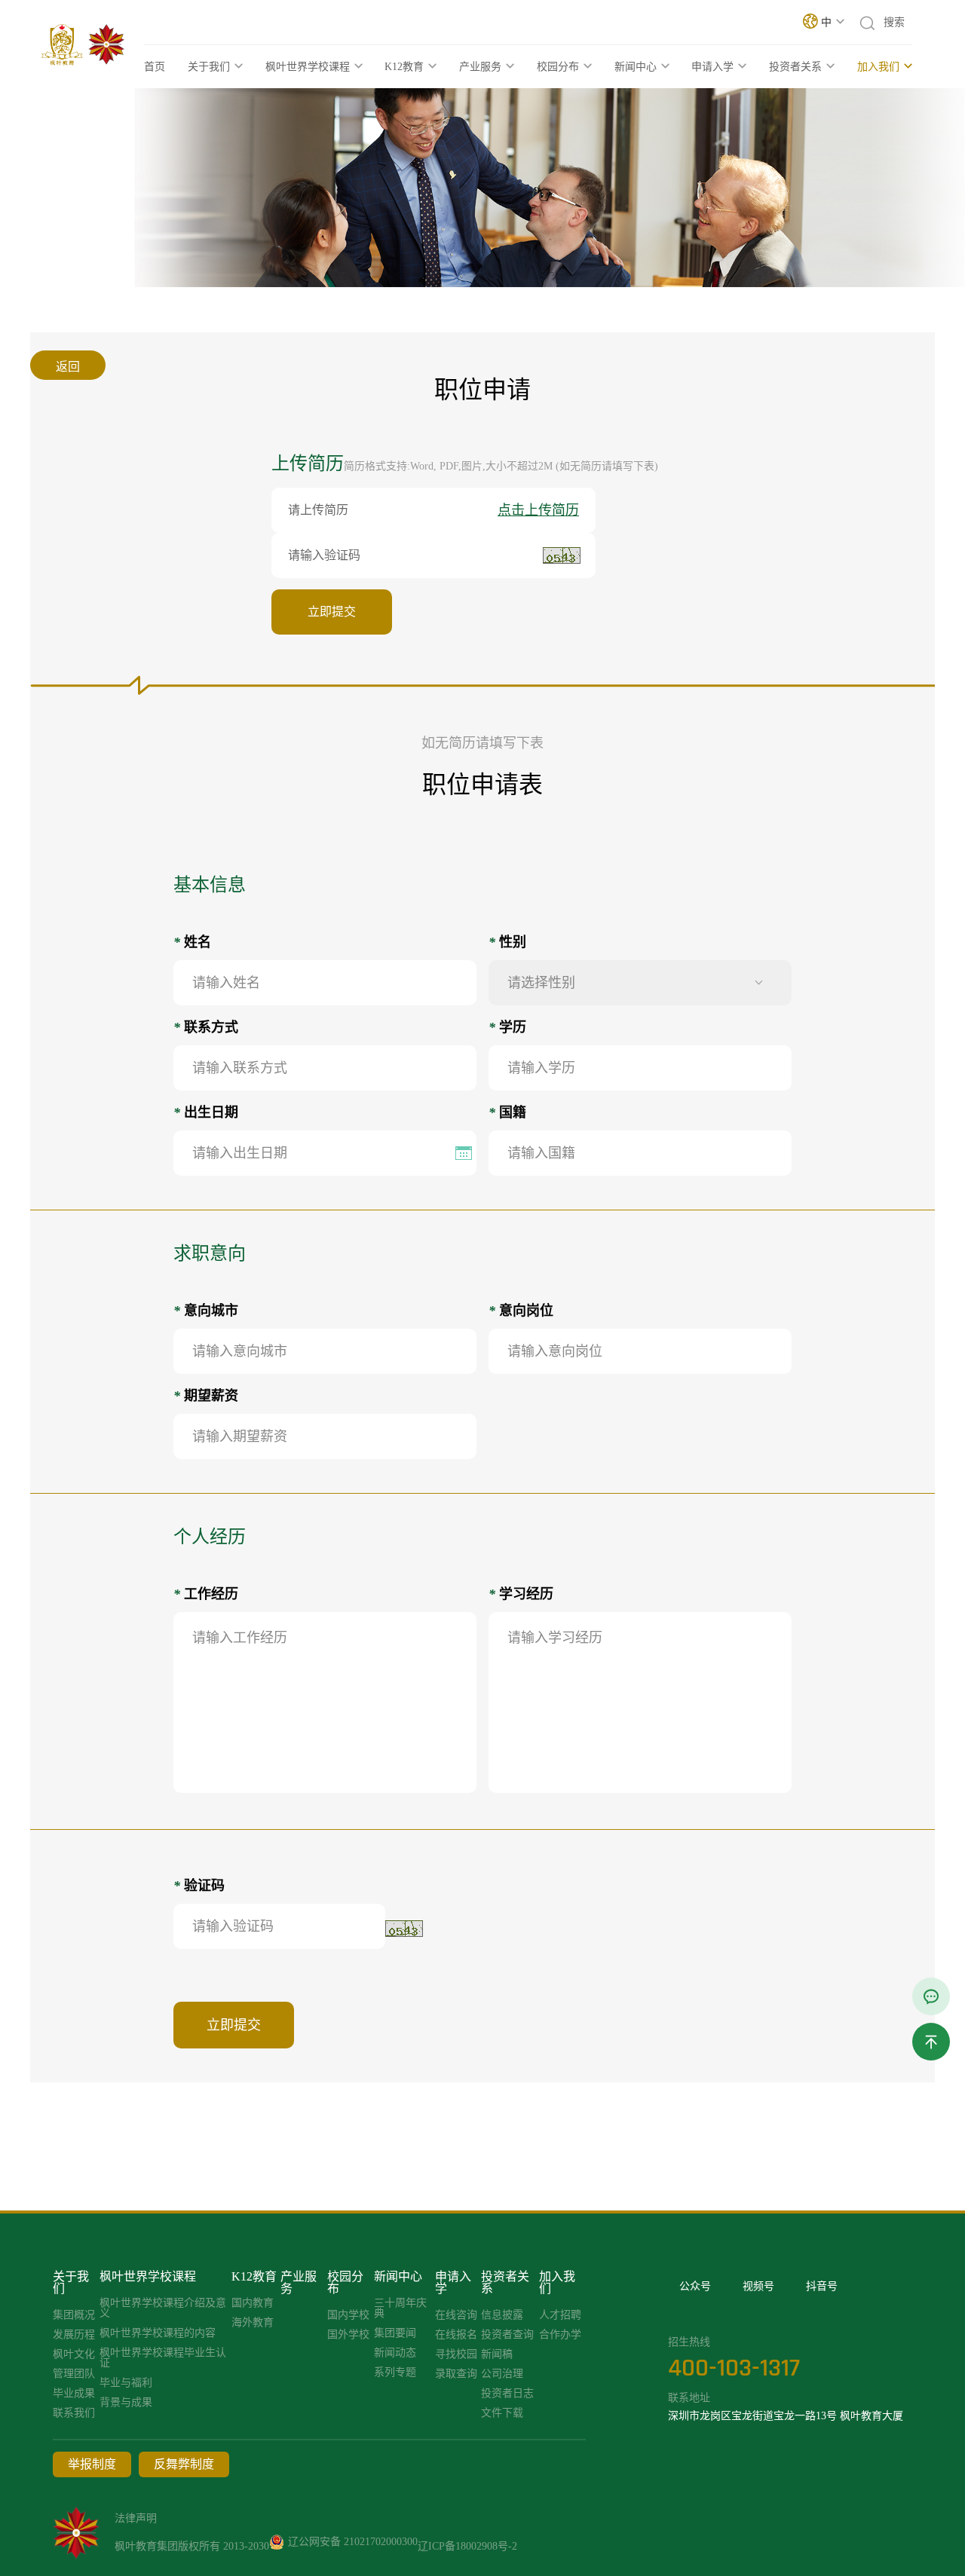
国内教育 (253, 2303)
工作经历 (206, 1594)
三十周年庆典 (400, 2308)
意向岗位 (521, 1311)
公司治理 (502, 2374)
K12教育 (404, 67)
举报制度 (92, 2464)
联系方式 (206, 1027)
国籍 (507, 1112)
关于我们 (209, 67)
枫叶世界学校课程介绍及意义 (163, 2308)
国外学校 (348, 2335)
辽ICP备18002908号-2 (467, 2546)
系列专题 (395, 2373)
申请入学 (712, 67)
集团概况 (74, 2315)
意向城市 (206, 1311)
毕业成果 (74, 2394)
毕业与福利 (126, 2383)
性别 (507, 942)
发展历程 (74, 2335)
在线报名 (456, 2335)
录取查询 (456, 2374)
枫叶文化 (74, 2354)
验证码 (199, 1886)
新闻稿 (497, 2354)
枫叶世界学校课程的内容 (158, 2333)
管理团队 (74, 2374)
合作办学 (560, 2335)
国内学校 (348, 2315)
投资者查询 (507, 2335)
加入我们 (878, 67)
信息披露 (502, 2315)
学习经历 (521, 1594)
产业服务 (480, 67)
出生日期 (206, 1112)
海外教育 (253, 2323)
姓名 (192, 942)
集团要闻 (395, 2333)
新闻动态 (395, 2353)
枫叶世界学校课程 (308, 67)
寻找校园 (456, 2354)
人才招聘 (560, 2315)
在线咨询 (456, 2315)
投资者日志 (507, 2394)
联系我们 (74, 2413)
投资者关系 (795, 67)
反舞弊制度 (184, 2464)
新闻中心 (636, 67)
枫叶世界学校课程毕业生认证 (163, 2358)
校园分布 (558, 67)
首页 (155, 67)
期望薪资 (206, 1396)
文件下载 (502, 2413)
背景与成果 (126, 2403)
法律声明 (136, 2518)
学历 (507, 1027)
